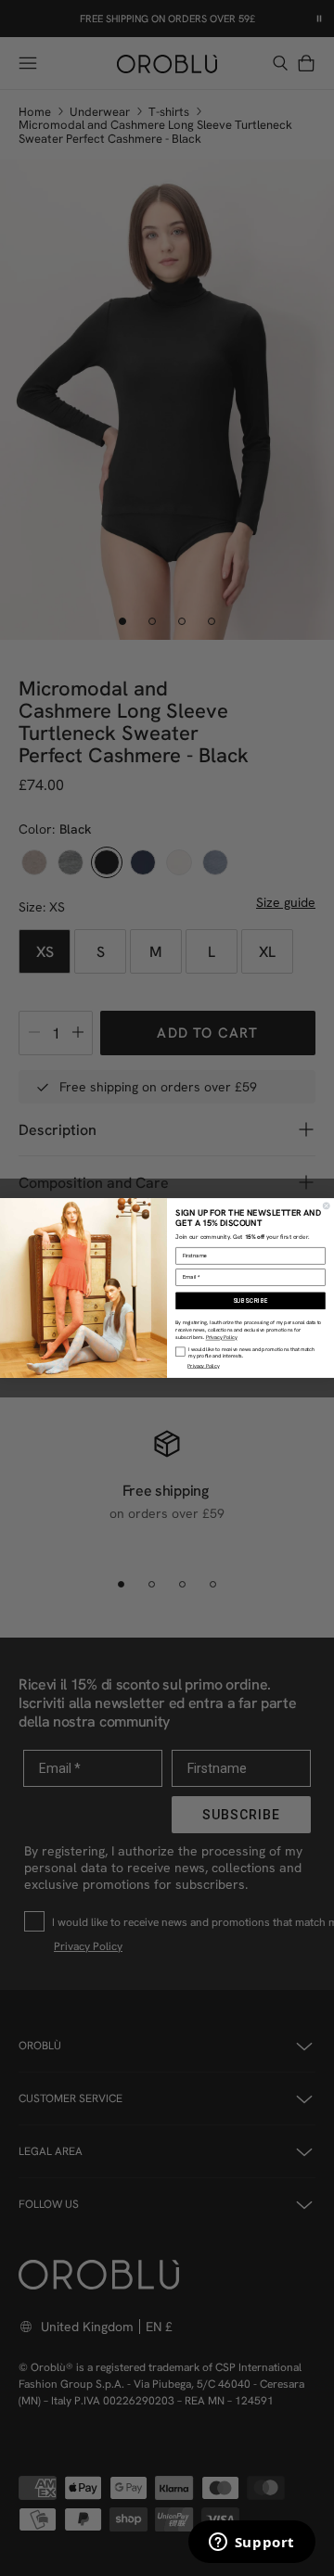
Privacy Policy (222, 1338)
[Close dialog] (326, 1206)
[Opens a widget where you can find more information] (251, 2544)
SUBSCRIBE (251, 1301)
